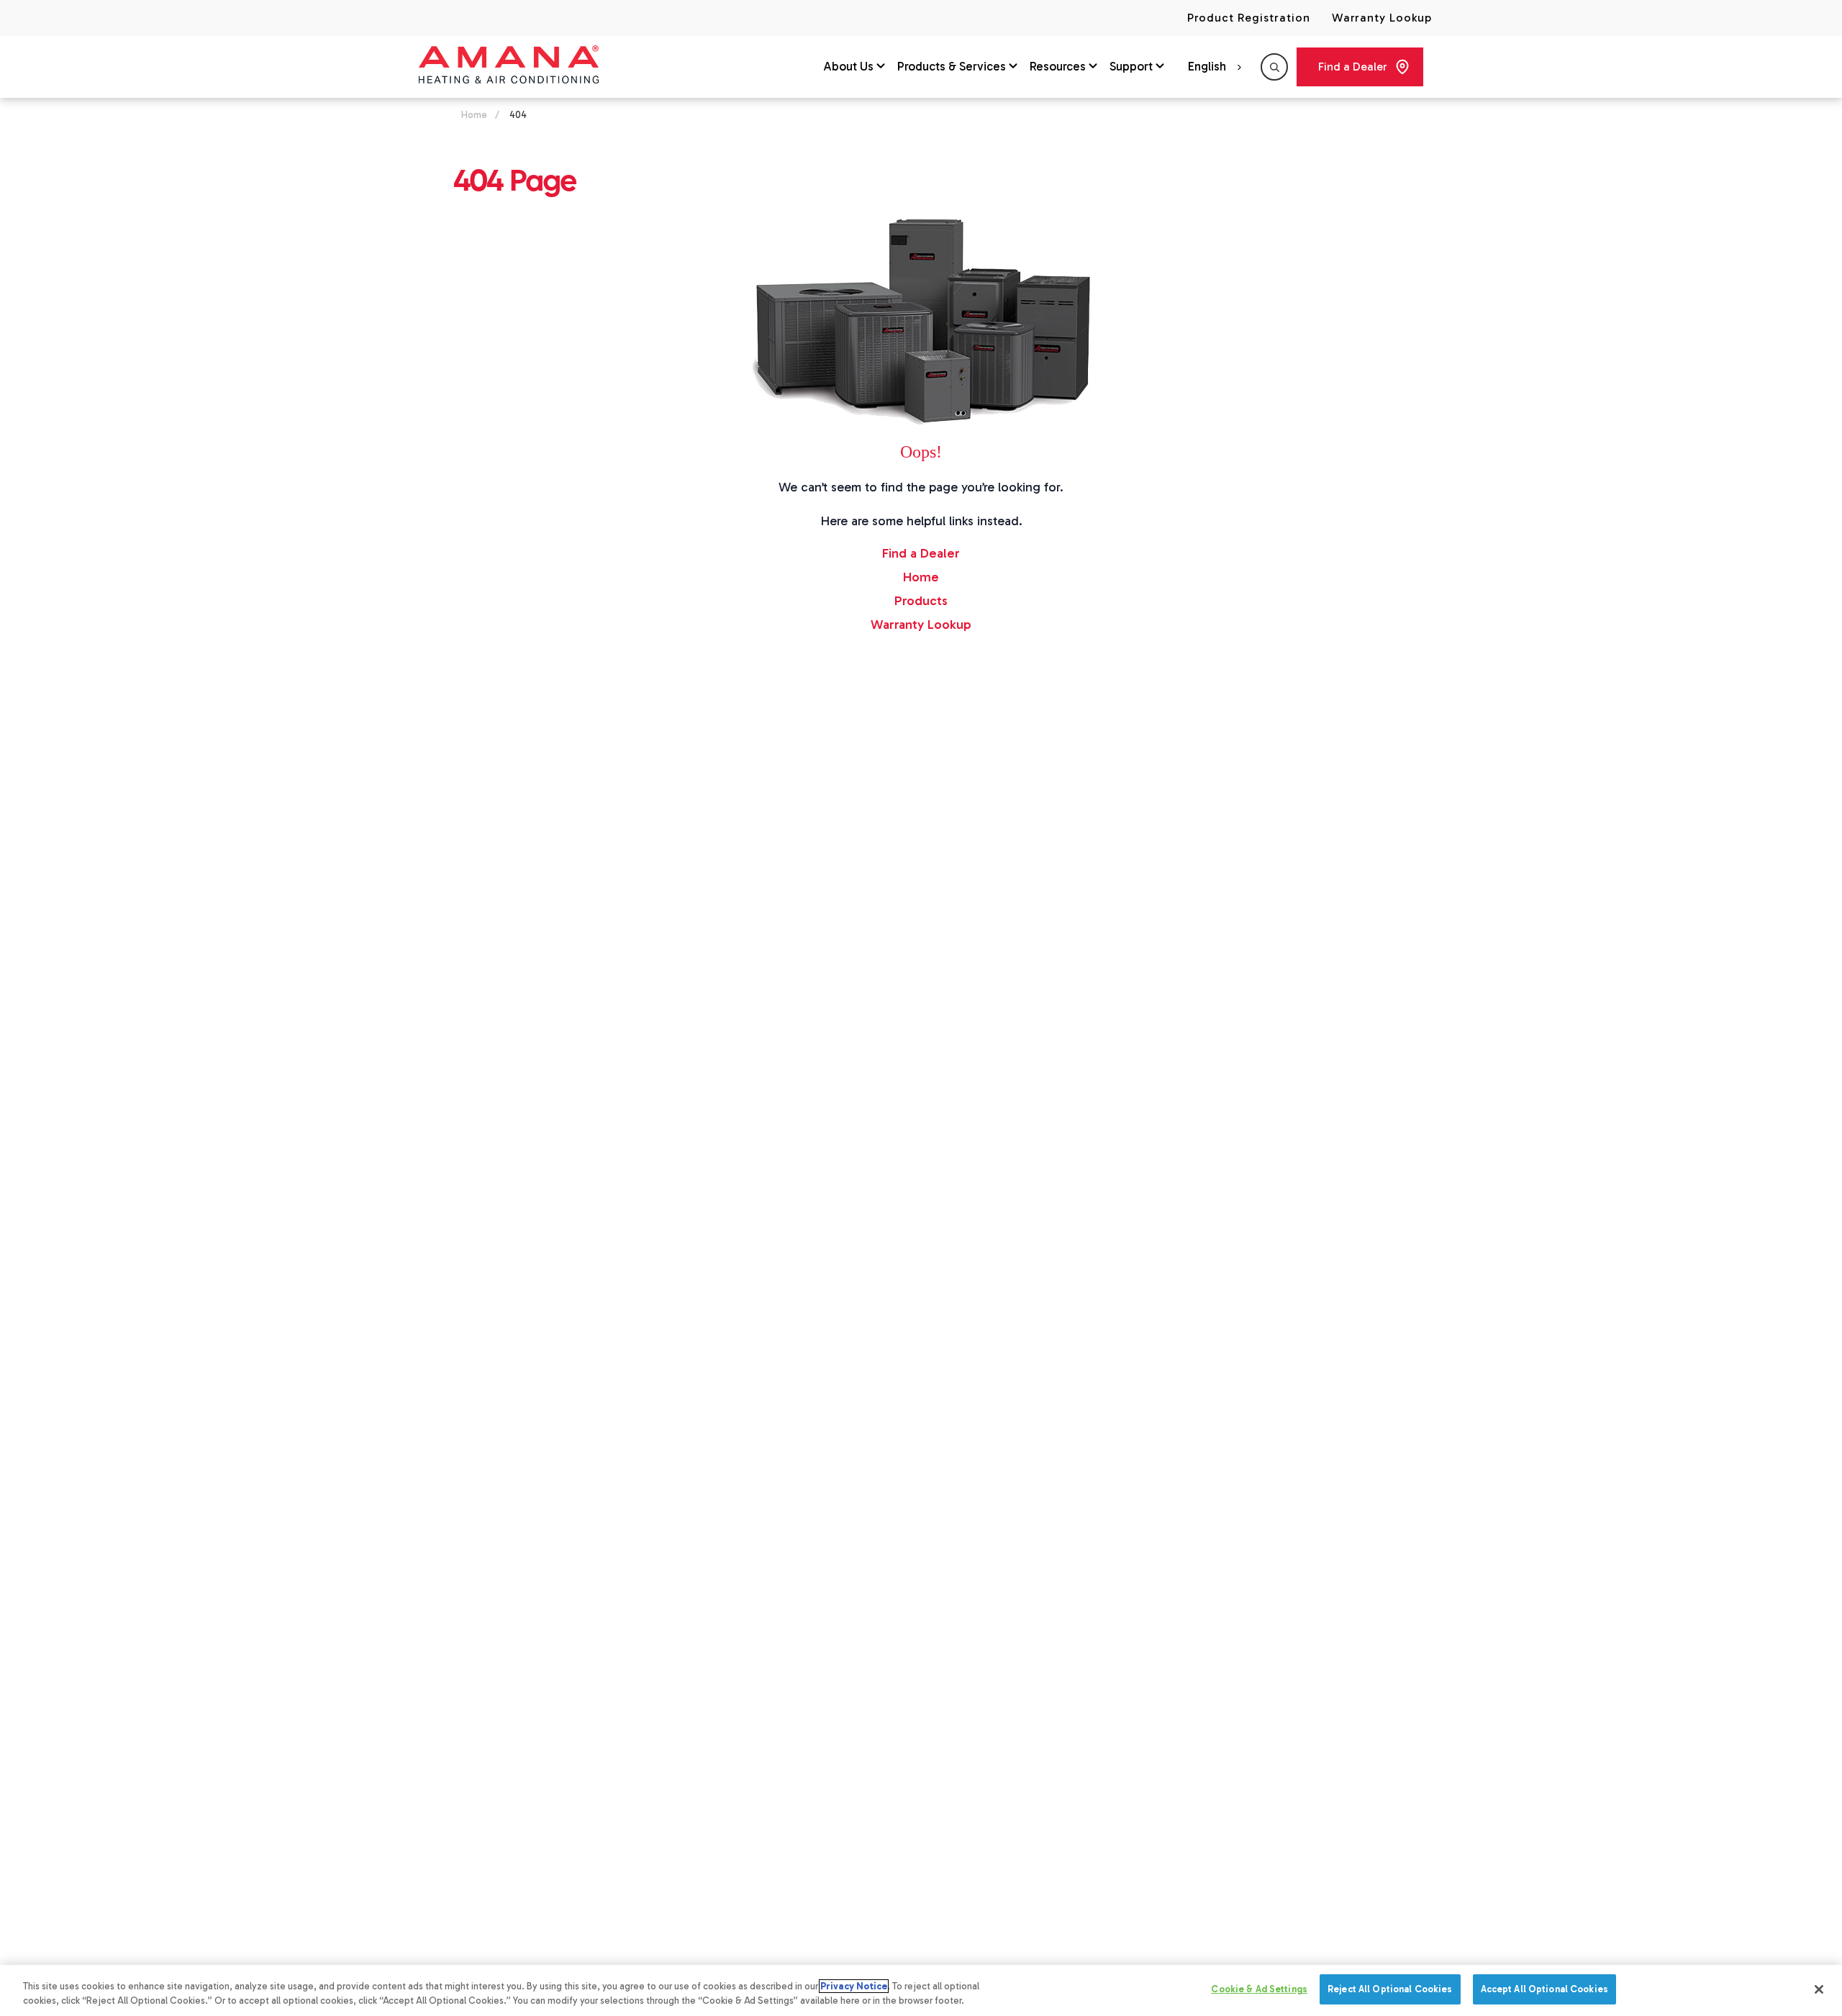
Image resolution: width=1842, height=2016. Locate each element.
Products (921, 601)
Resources (1058, 66)
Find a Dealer (1353, 67)
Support (1131, 66)
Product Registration (1248, 18)
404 (518, 115)
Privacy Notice (854, 1986)
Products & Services (952, 66)
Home (474, 115)
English (1207, 66)
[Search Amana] (1274, 67)
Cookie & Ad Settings (1259, 1989)
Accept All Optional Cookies (1545, 1989)
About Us (848, 66)
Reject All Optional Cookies (1390, 1989)
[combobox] (1217, 67)
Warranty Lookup (1382, 18)
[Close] (1819, 1989)
